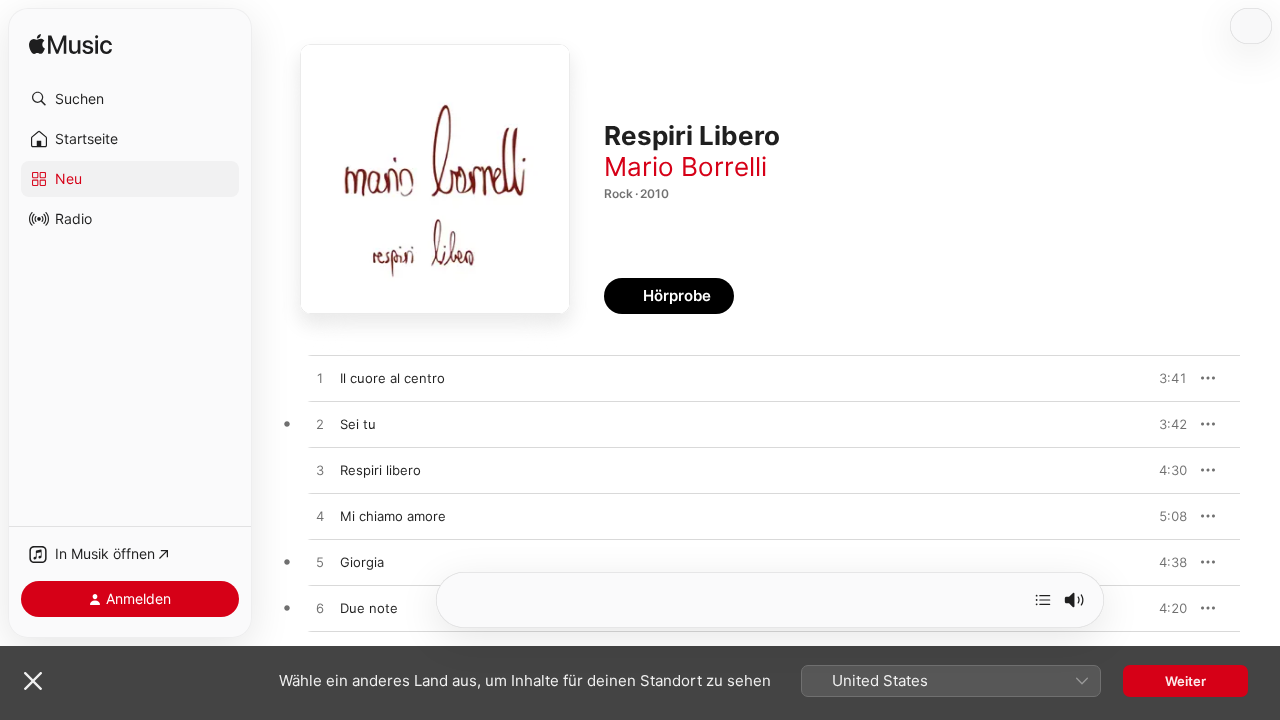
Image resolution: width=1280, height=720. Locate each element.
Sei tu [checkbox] (358, 424)
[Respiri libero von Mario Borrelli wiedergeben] (320, 471)
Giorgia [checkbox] (362, 562)
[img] (70, 45)
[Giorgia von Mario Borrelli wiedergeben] (320, 563)
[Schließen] (33, 681)
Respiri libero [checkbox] (380, 470)
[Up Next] (1043, 600)
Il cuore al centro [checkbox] (392, 378)
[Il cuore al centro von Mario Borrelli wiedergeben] (320, 379)
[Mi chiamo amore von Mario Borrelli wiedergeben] (320, 517)
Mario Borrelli (685, 166)
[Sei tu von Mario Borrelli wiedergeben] (320, 425)
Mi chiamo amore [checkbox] (393, 516)
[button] (130, 99)
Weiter (1185, 681)
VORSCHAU (1159, 378)
